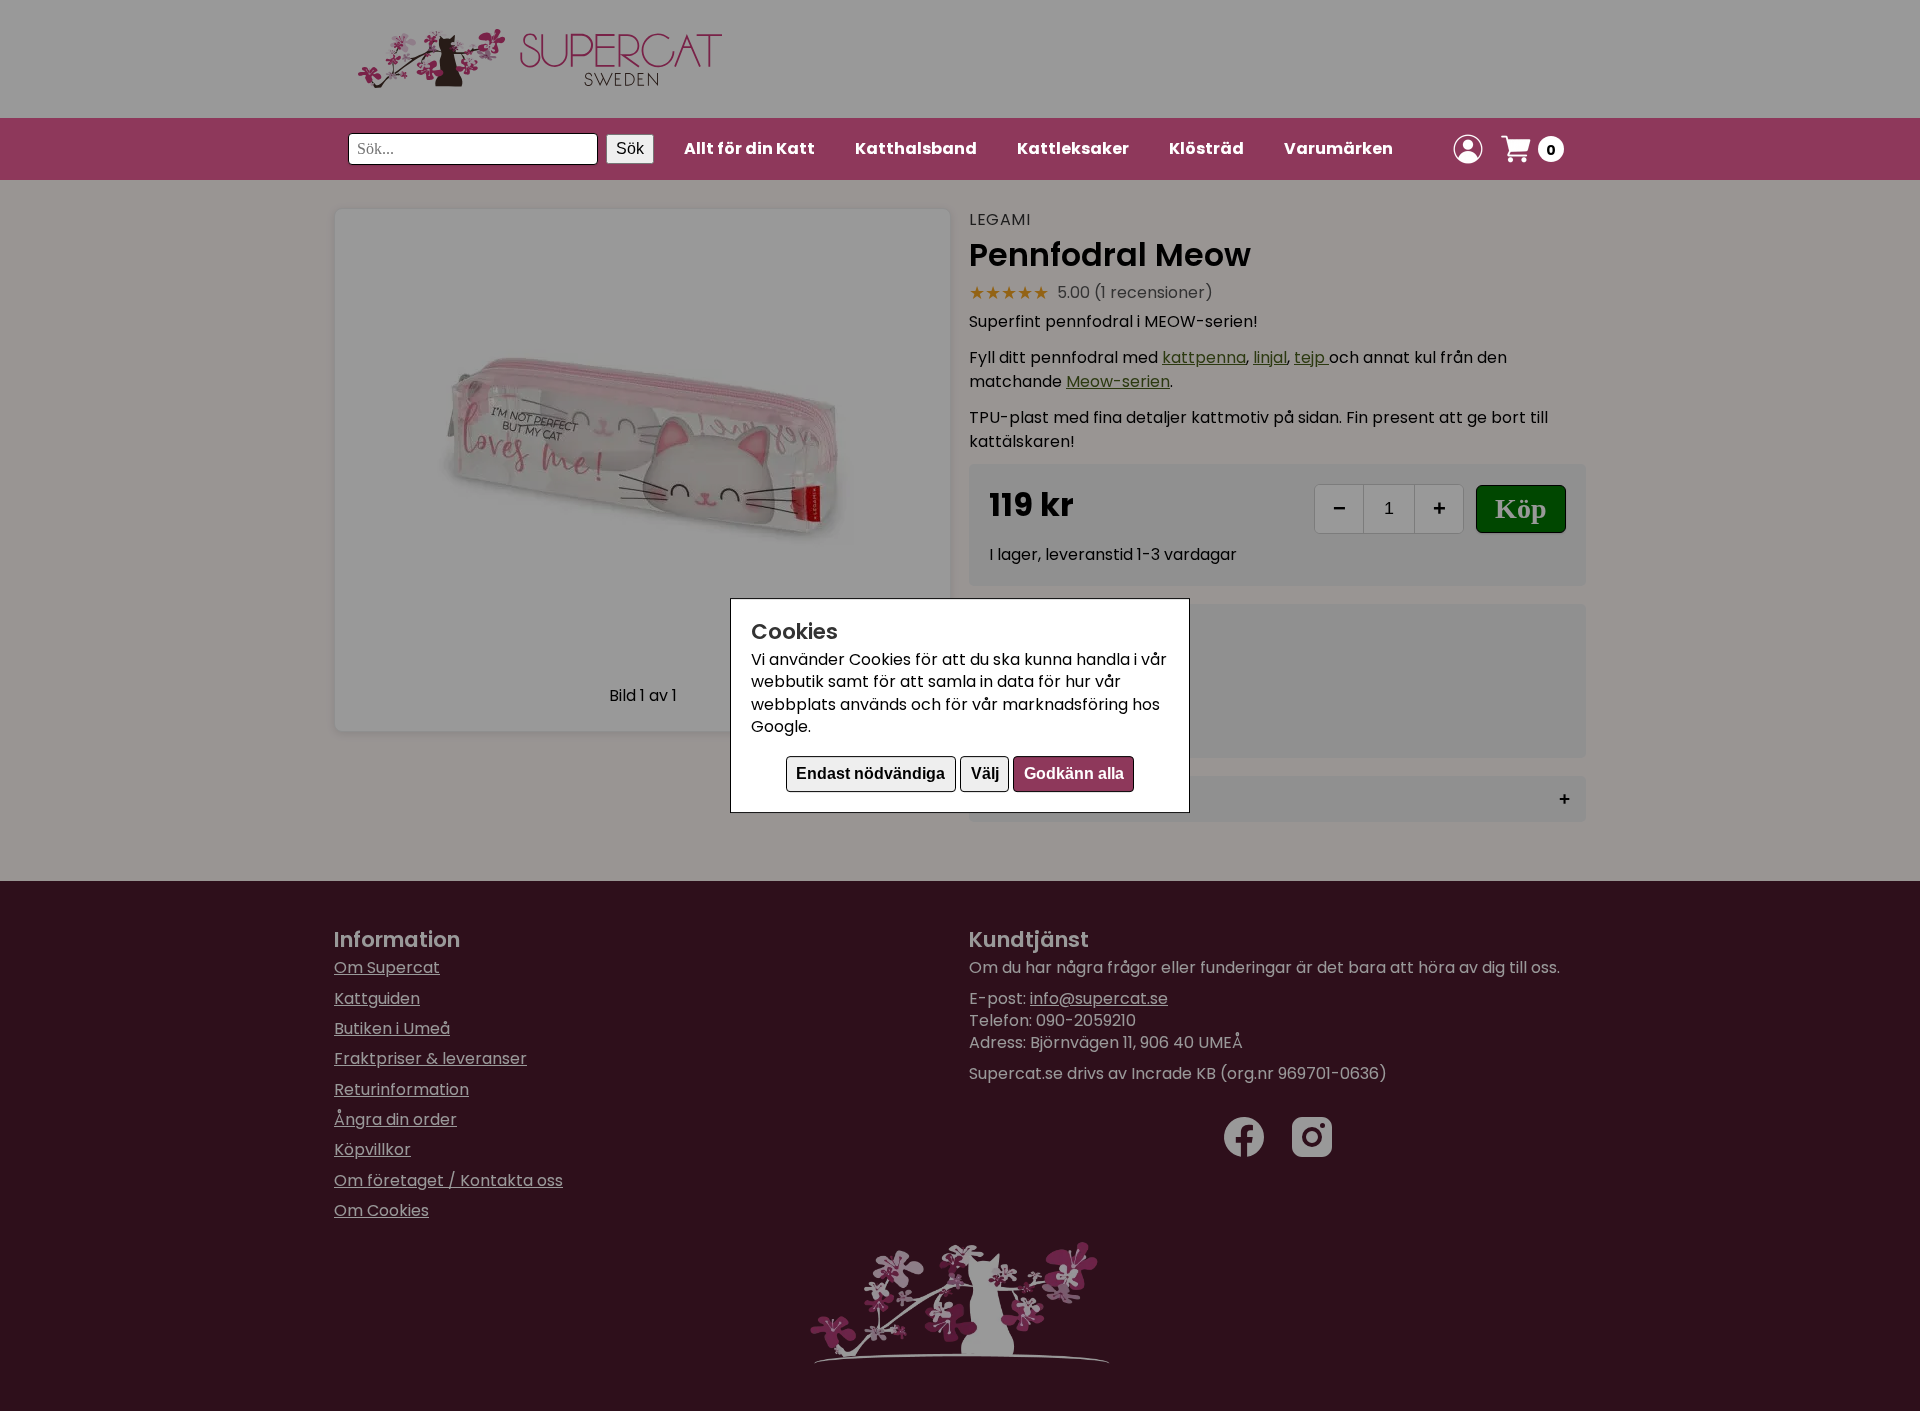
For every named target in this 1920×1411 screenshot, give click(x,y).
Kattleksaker (1073, 148)
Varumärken (1338, 148)
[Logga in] (1468, 149)
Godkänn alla (1074, 773)
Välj (985, 773)
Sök (630, 148)
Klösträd (1206, 148)
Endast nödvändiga (870, 773)
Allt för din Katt (749, 148)
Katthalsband (916, 148)
